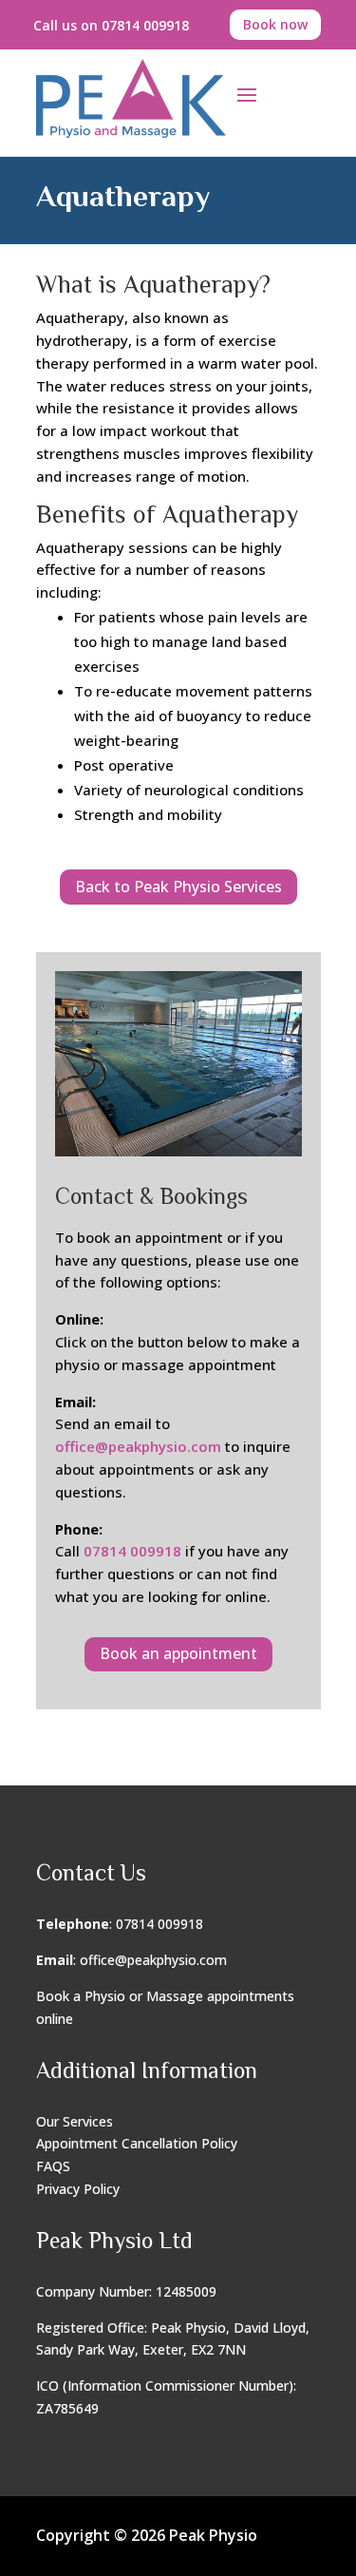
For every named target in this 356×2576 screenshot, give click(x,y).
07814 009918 (132, 1551)
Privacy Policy (78, 2189)
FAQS (53, 2166)
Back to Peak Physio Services (178, 887)
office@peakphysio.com (138, 1446)
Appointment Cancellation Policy (137, 2143)
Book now (275, 24)
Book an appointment (178, 1653)
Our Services (75, 2121)
